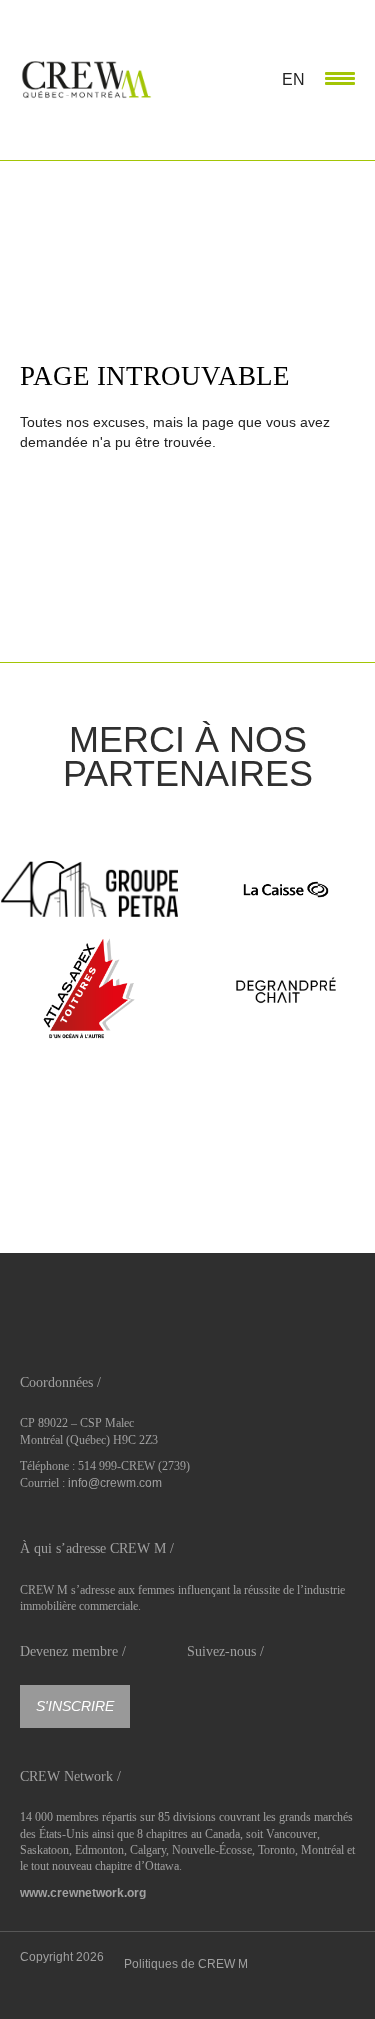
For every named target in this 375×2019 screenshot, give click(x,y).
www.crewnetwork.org (83, 1893)
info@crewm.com (115, 1483)
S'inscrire (75, 1706)
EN (293, 79)
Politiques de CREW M (186, 1964)
